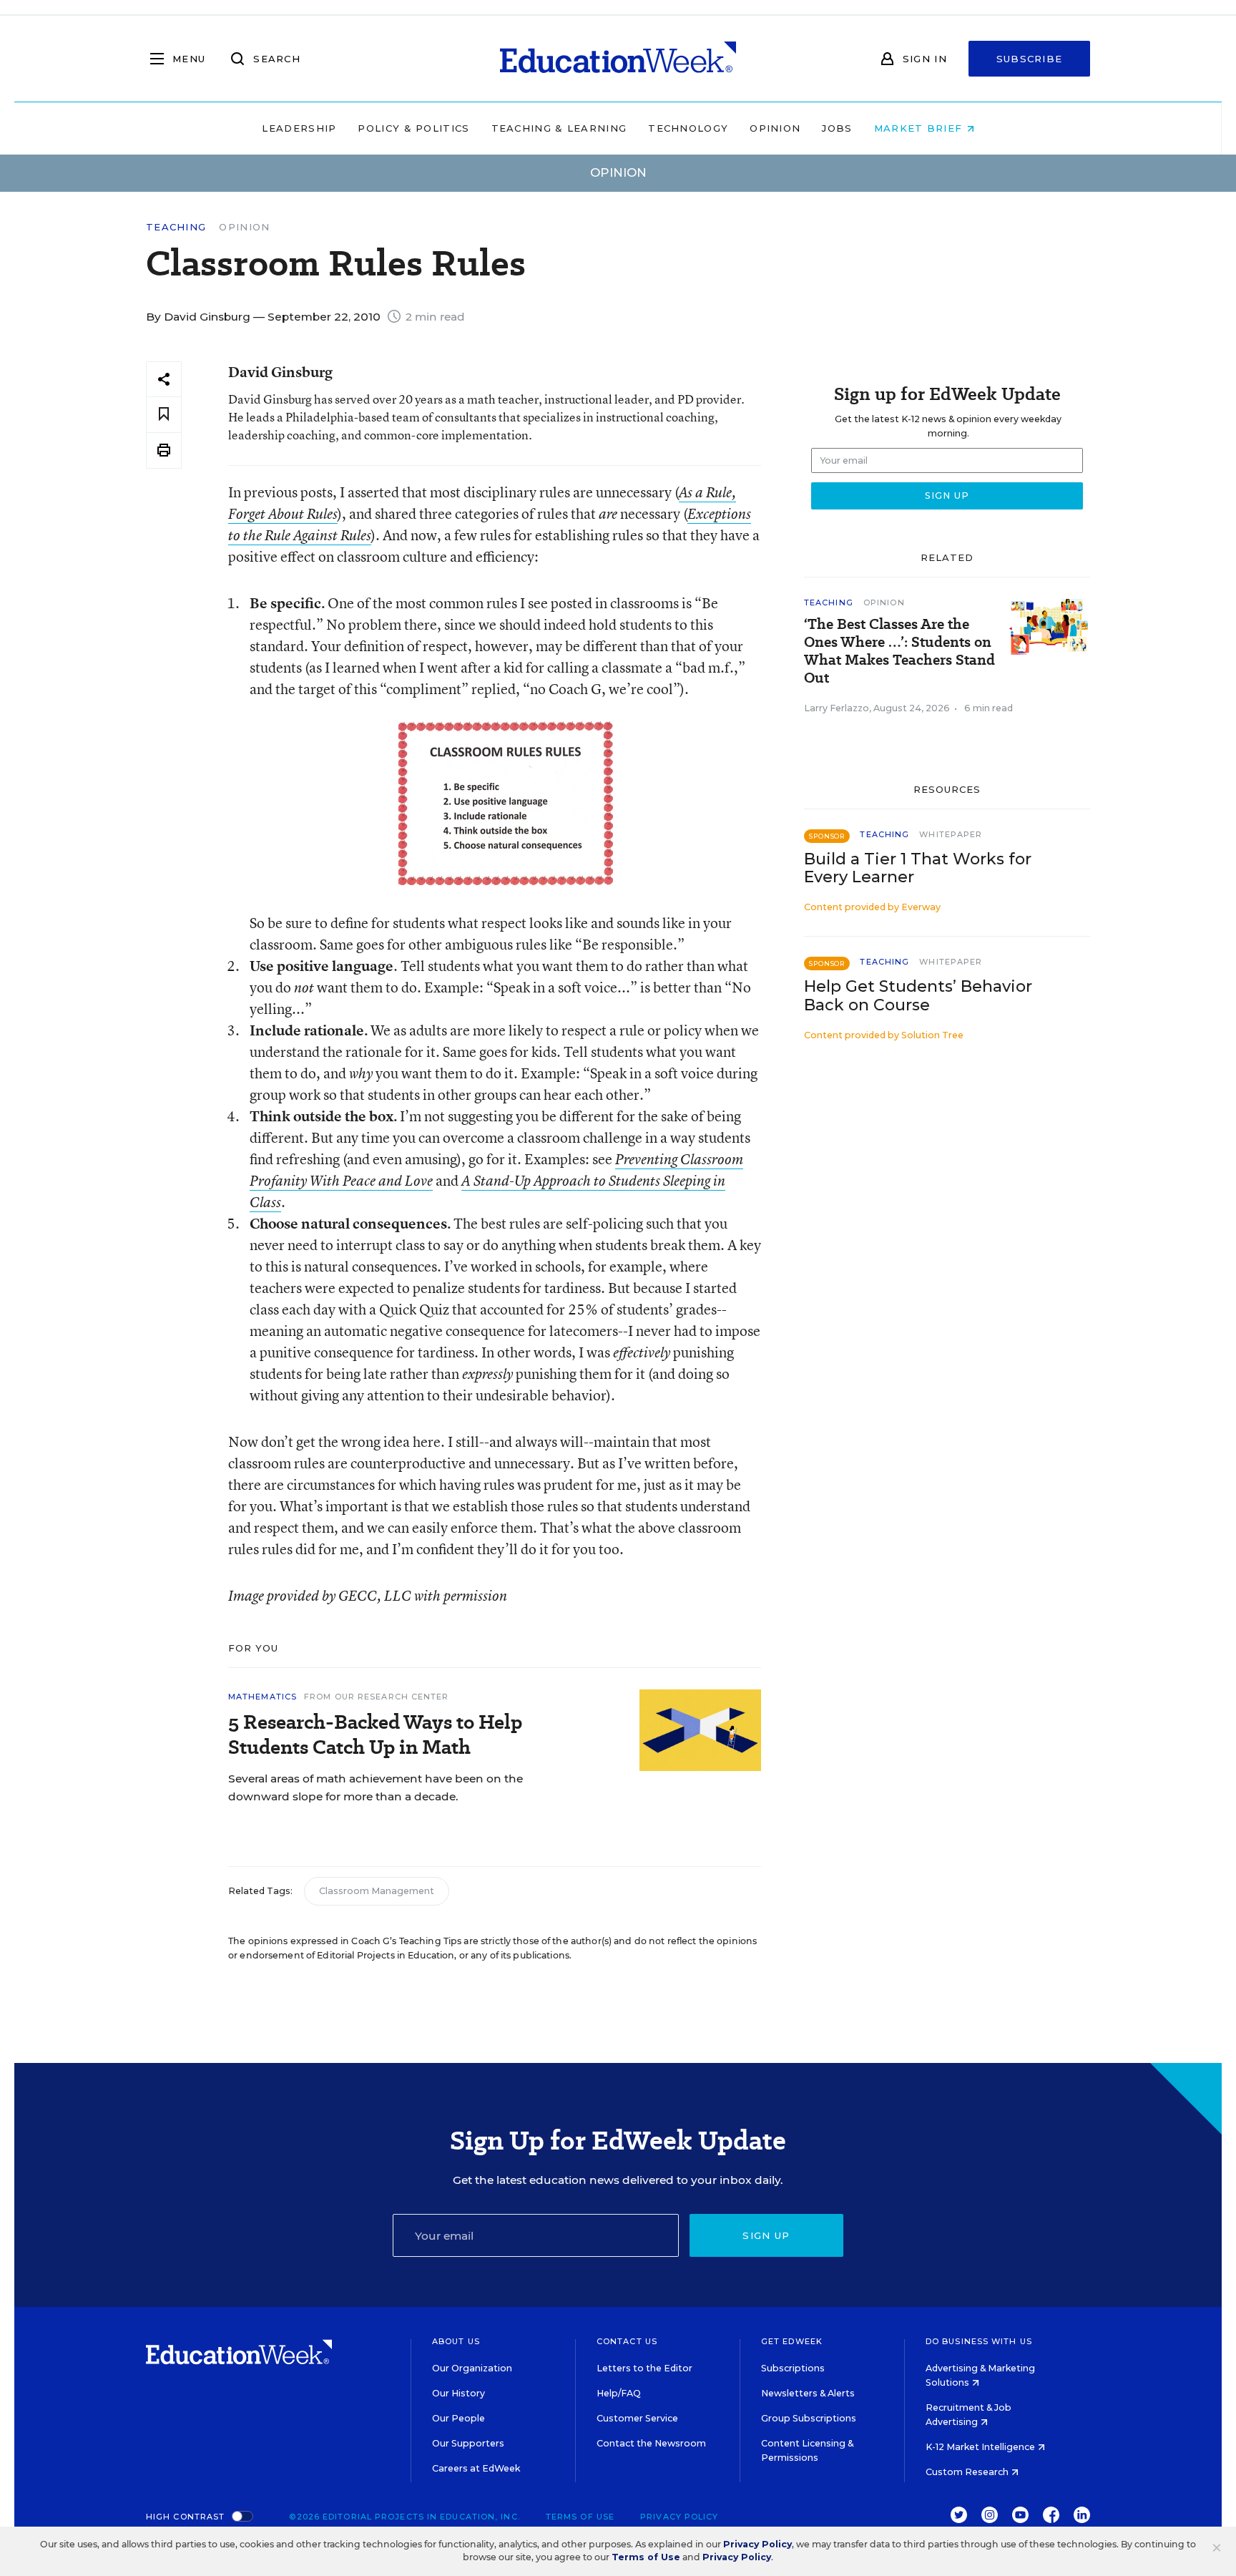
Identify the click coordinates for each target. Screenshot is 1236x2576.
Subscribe (1030, 59)
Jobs (837, 128)
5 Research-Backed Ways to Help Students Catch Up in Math (375, 1735)
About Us (456, 2341)
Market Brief (920, 128)
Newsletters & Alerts (808, 2393)
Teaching (176, 227)
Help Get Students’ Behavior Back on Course (918, 995)
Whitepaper (951, 834)
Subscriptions (793, 2368)
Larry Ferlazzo (837, 708)
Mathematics (263, 1697)
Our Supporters (468, 2443)
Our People (458, 2418)
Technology (688, 128)
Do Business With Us (979, 2341)
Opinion (775, 128)
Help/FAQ (619, 2393)
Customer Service (637, 2418)
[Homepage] (618, 59)
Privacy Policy (679, 2517)
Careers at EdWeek (476, 2468)
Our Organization (472, 2368)
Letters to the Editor (644, 2368)
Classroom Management (377, 1891)
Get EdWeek (792, 2341)
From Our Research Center (376, 1697)
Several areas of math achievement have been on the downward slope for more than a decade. (376, 1787)
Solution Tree (932, 1035)
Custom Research (968, 2472)
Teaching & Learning (559, 128)
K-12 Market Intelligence (981, 2447)
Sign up (766, 2235)
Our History (458, 2393)
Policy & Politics (413, 128)
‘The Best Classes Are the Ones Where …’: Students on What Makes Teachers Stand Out (899, 651)
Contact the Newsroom (651, 2443)
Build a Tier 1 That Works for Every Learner (918, 868)
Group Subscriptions (809, 2418)
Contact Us (627, 2341)
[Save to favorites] (164, 415)
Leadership (299, 128)
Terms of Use (580, 2517)
